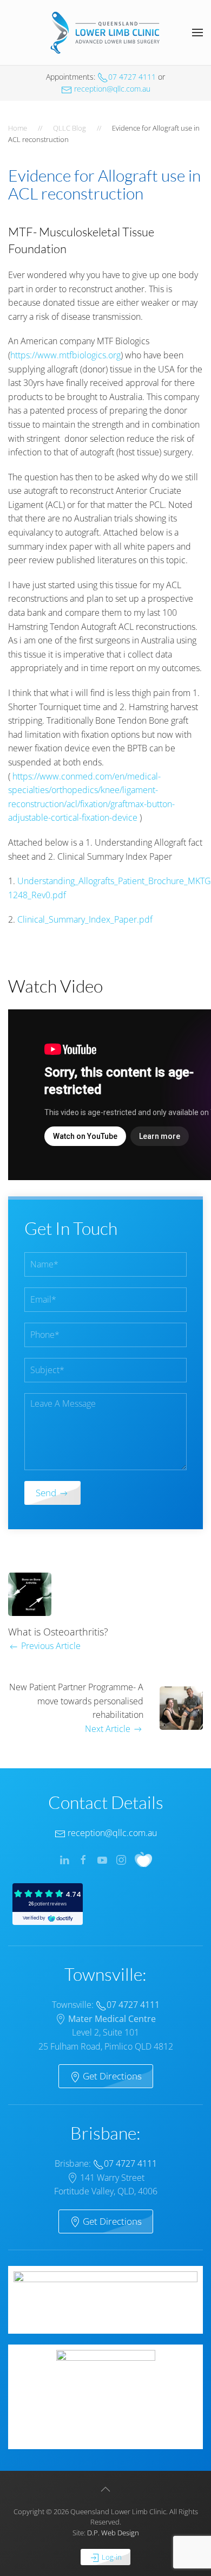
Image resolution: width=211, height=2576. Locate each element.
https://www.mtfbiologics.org (65, 355)
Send (47, 1493)
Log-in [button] (111, 2557)
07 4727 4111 (132, 77)
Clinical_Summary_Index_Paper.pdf (85, 919)
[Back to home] (105, 33)
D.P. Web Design (113, 2533)
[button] (197, 33)
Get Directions (111, 2076)
